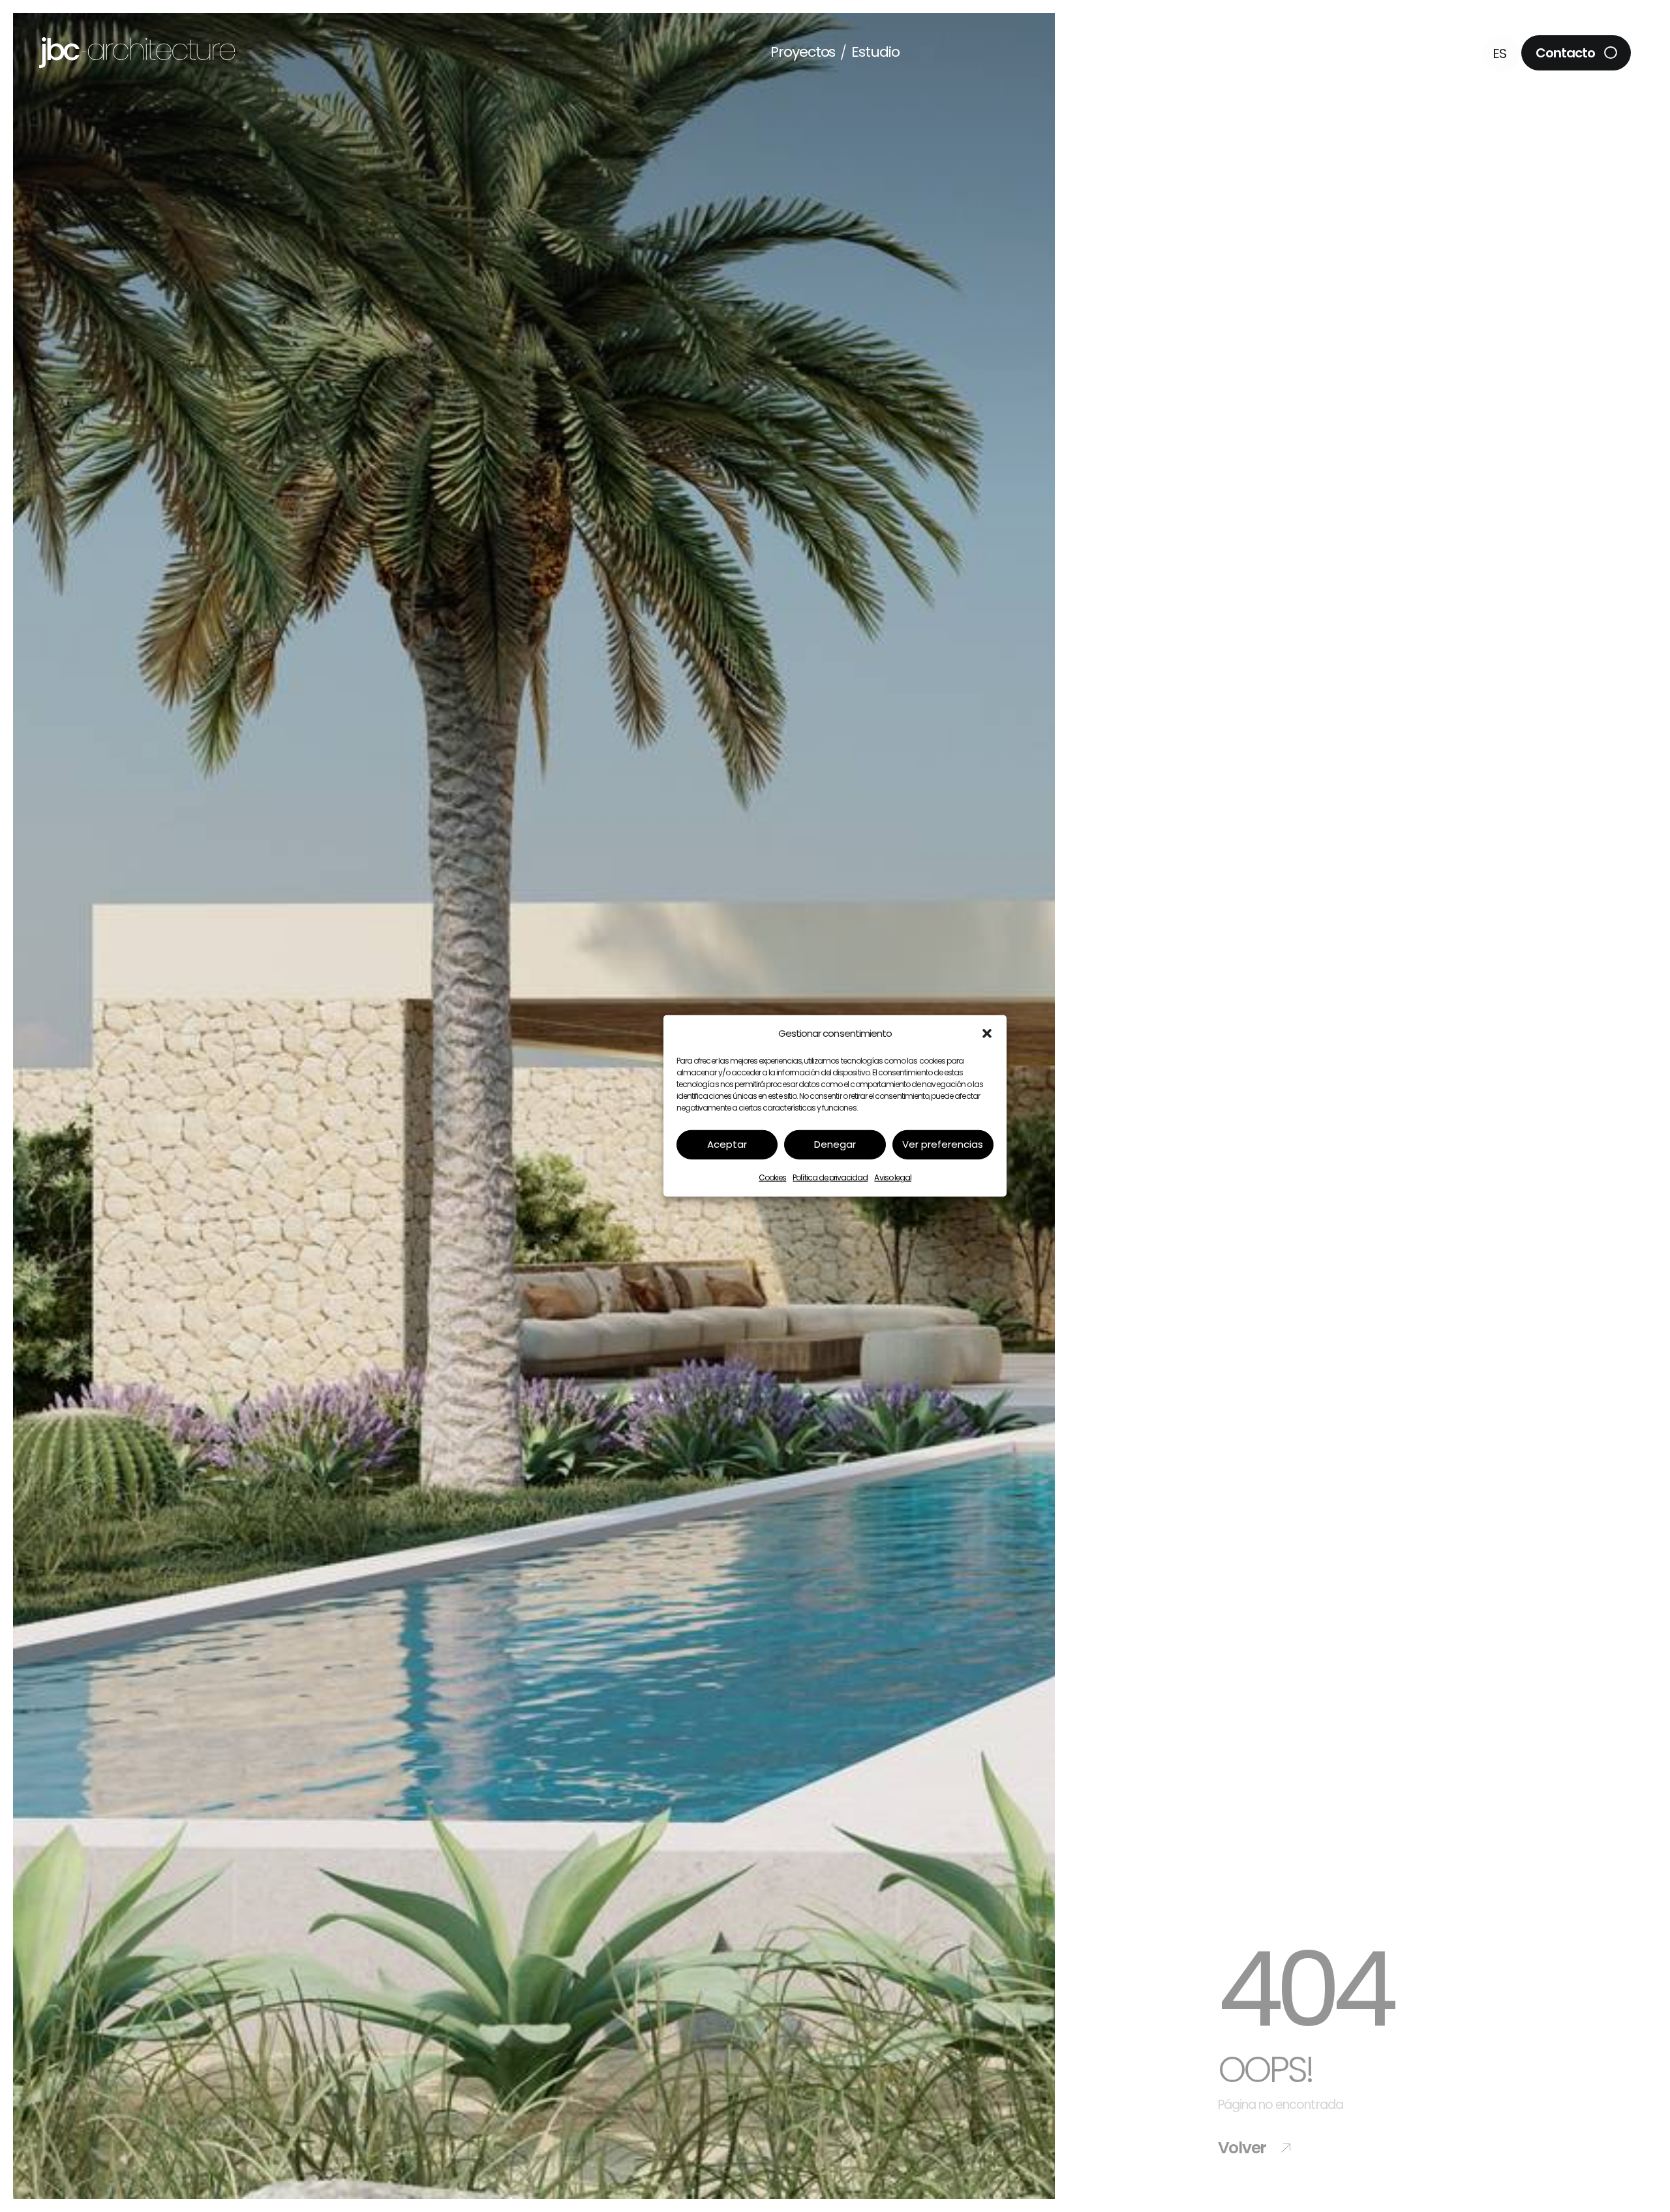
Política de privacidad (830, 1177)
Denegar (835, 1144)
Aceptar (727, 1144)
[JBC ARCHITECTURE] (137, 43)
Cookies (772, 1177)
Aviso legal (893, 1177)
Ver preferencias (943, 1144)
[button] (987, 1034)
